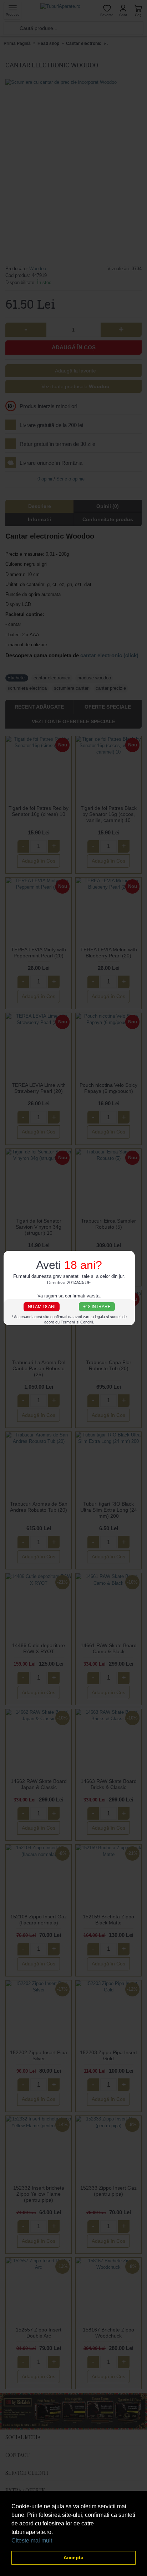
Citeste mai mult (32, 2541)
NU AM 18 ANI (42, 1307)
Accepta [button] (73, 2557)
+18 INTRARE (97, 1307)
